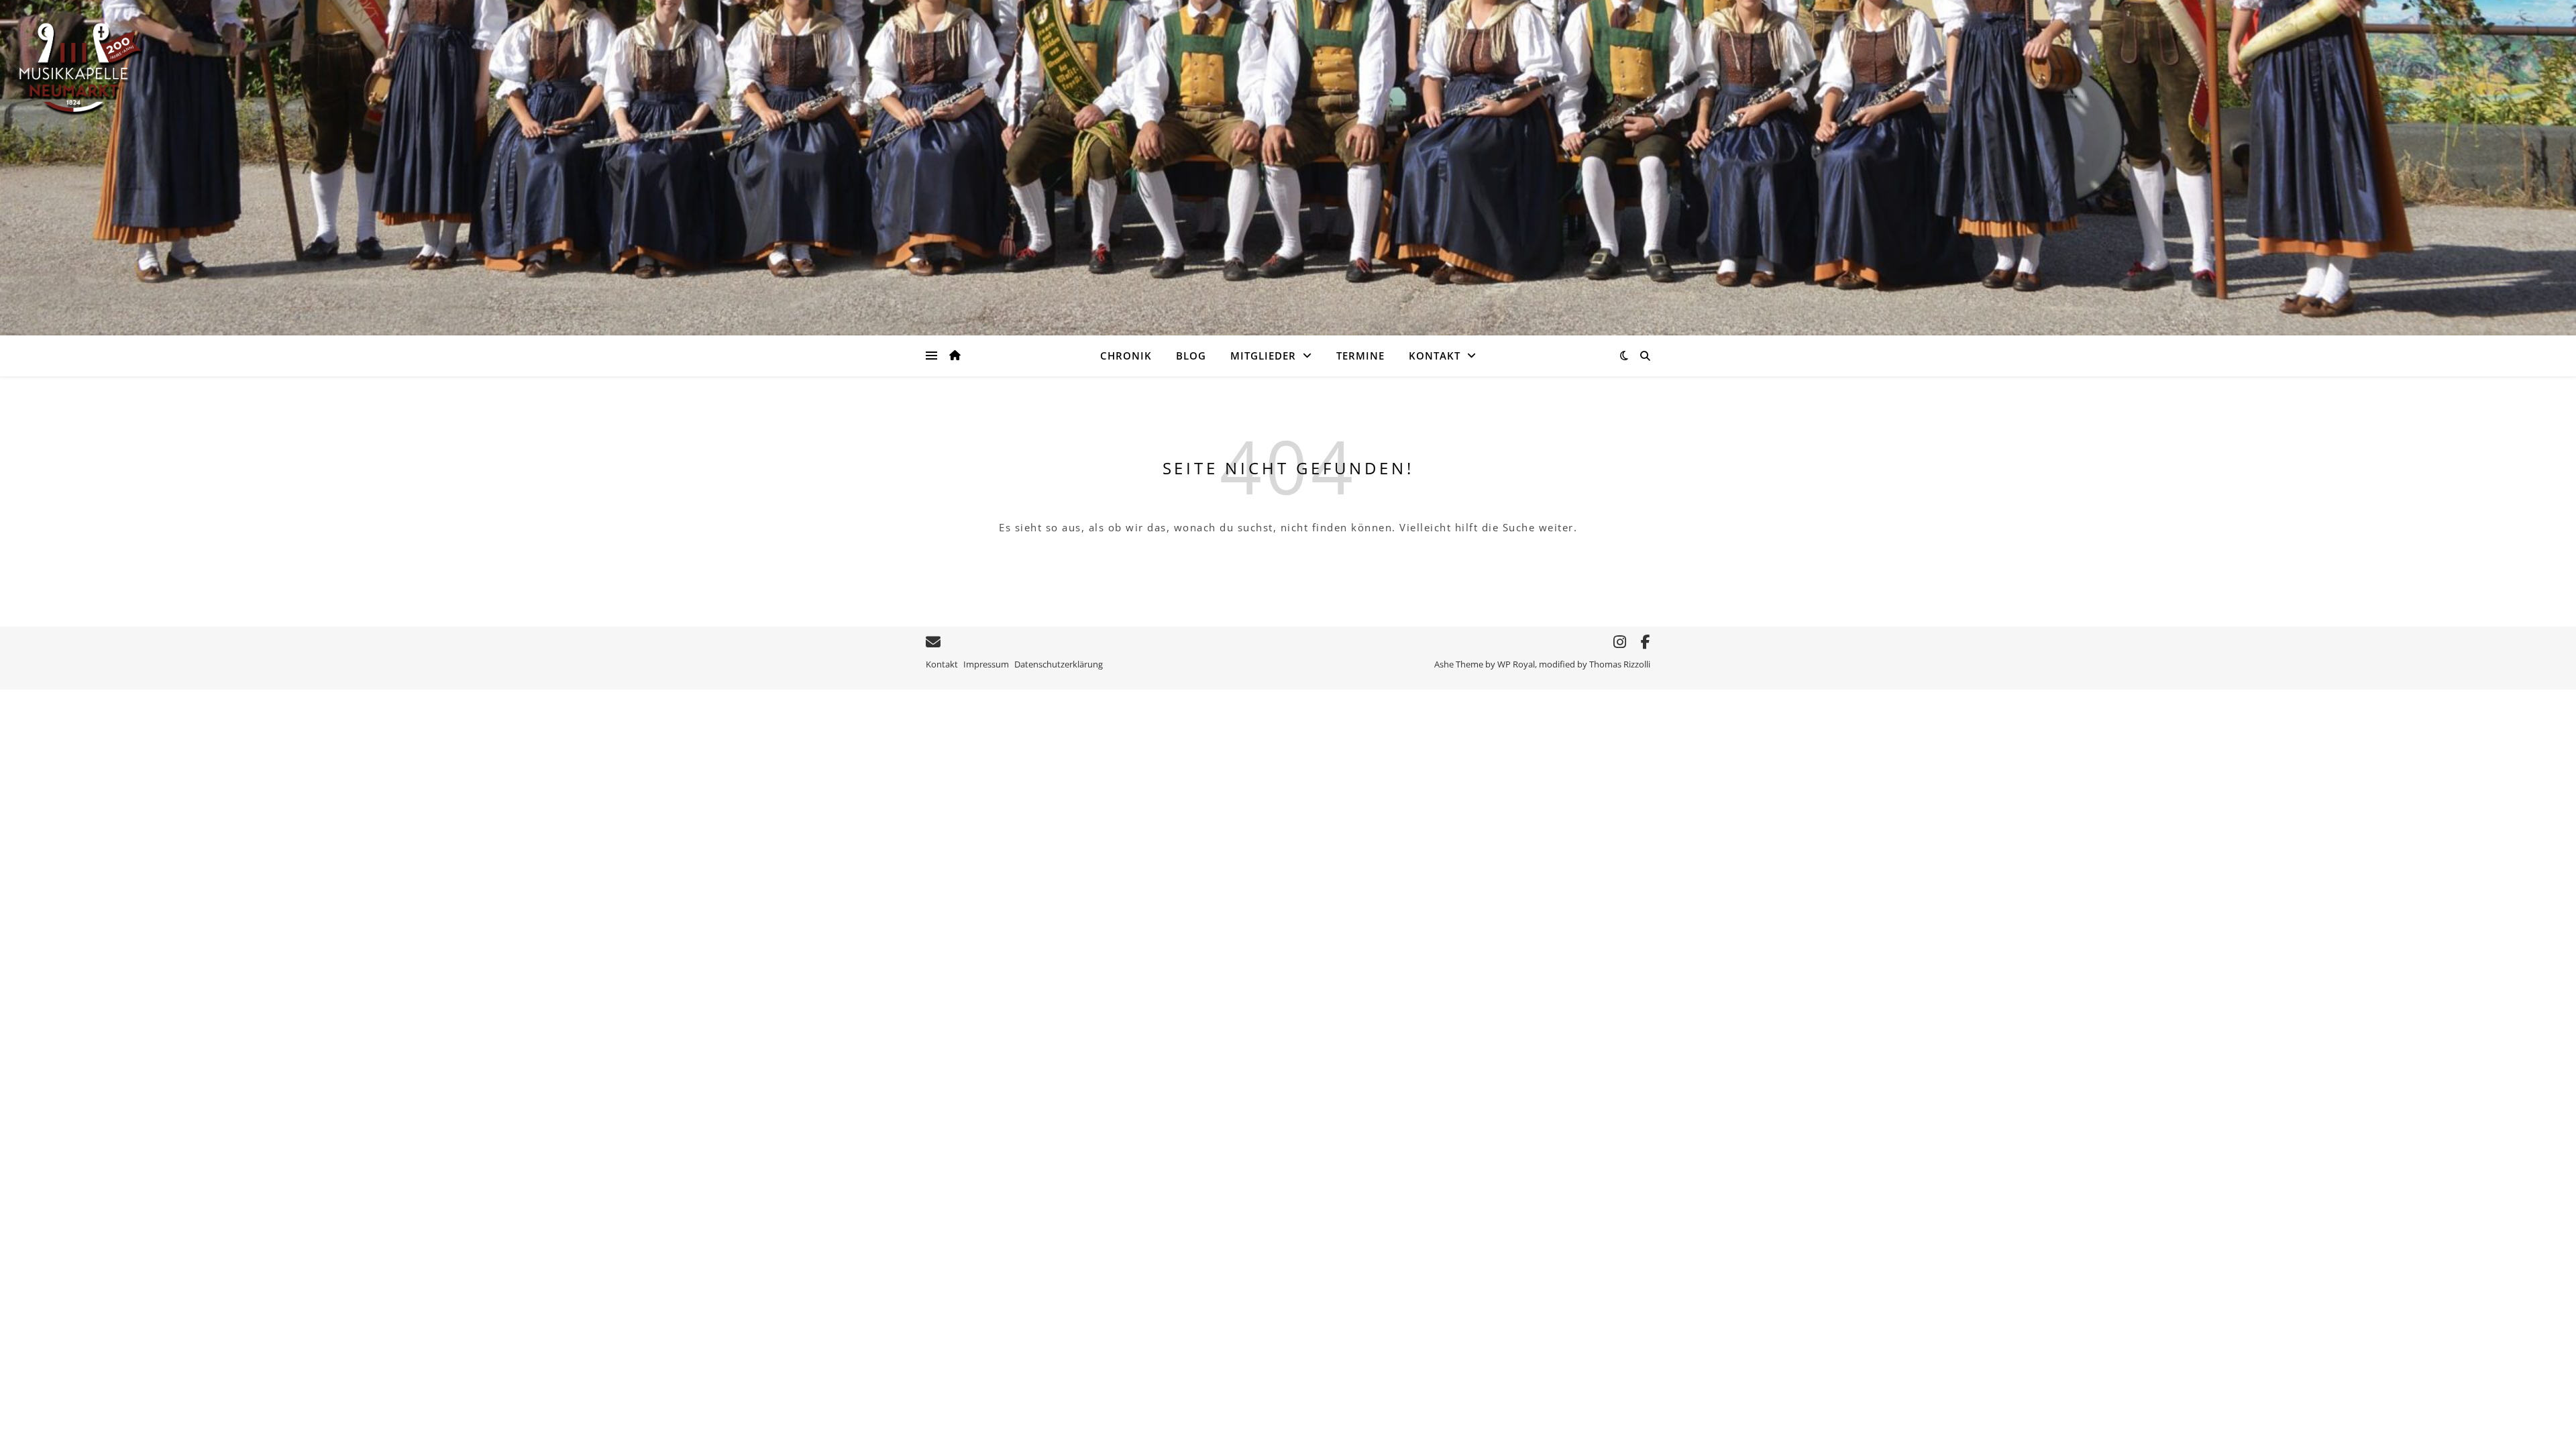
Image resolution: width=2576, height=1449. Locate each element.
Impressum (986, 664)
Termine (1360, 356)
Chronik (1126, 356)
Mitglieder (1263, 356)
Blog (1191, 356)
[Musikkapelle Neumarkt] (80, 68)
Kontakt (1435, 356)
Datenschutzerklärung (1059, 664)
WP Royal (1516, 664)
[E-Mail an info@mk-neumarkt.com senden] (933, 642)
